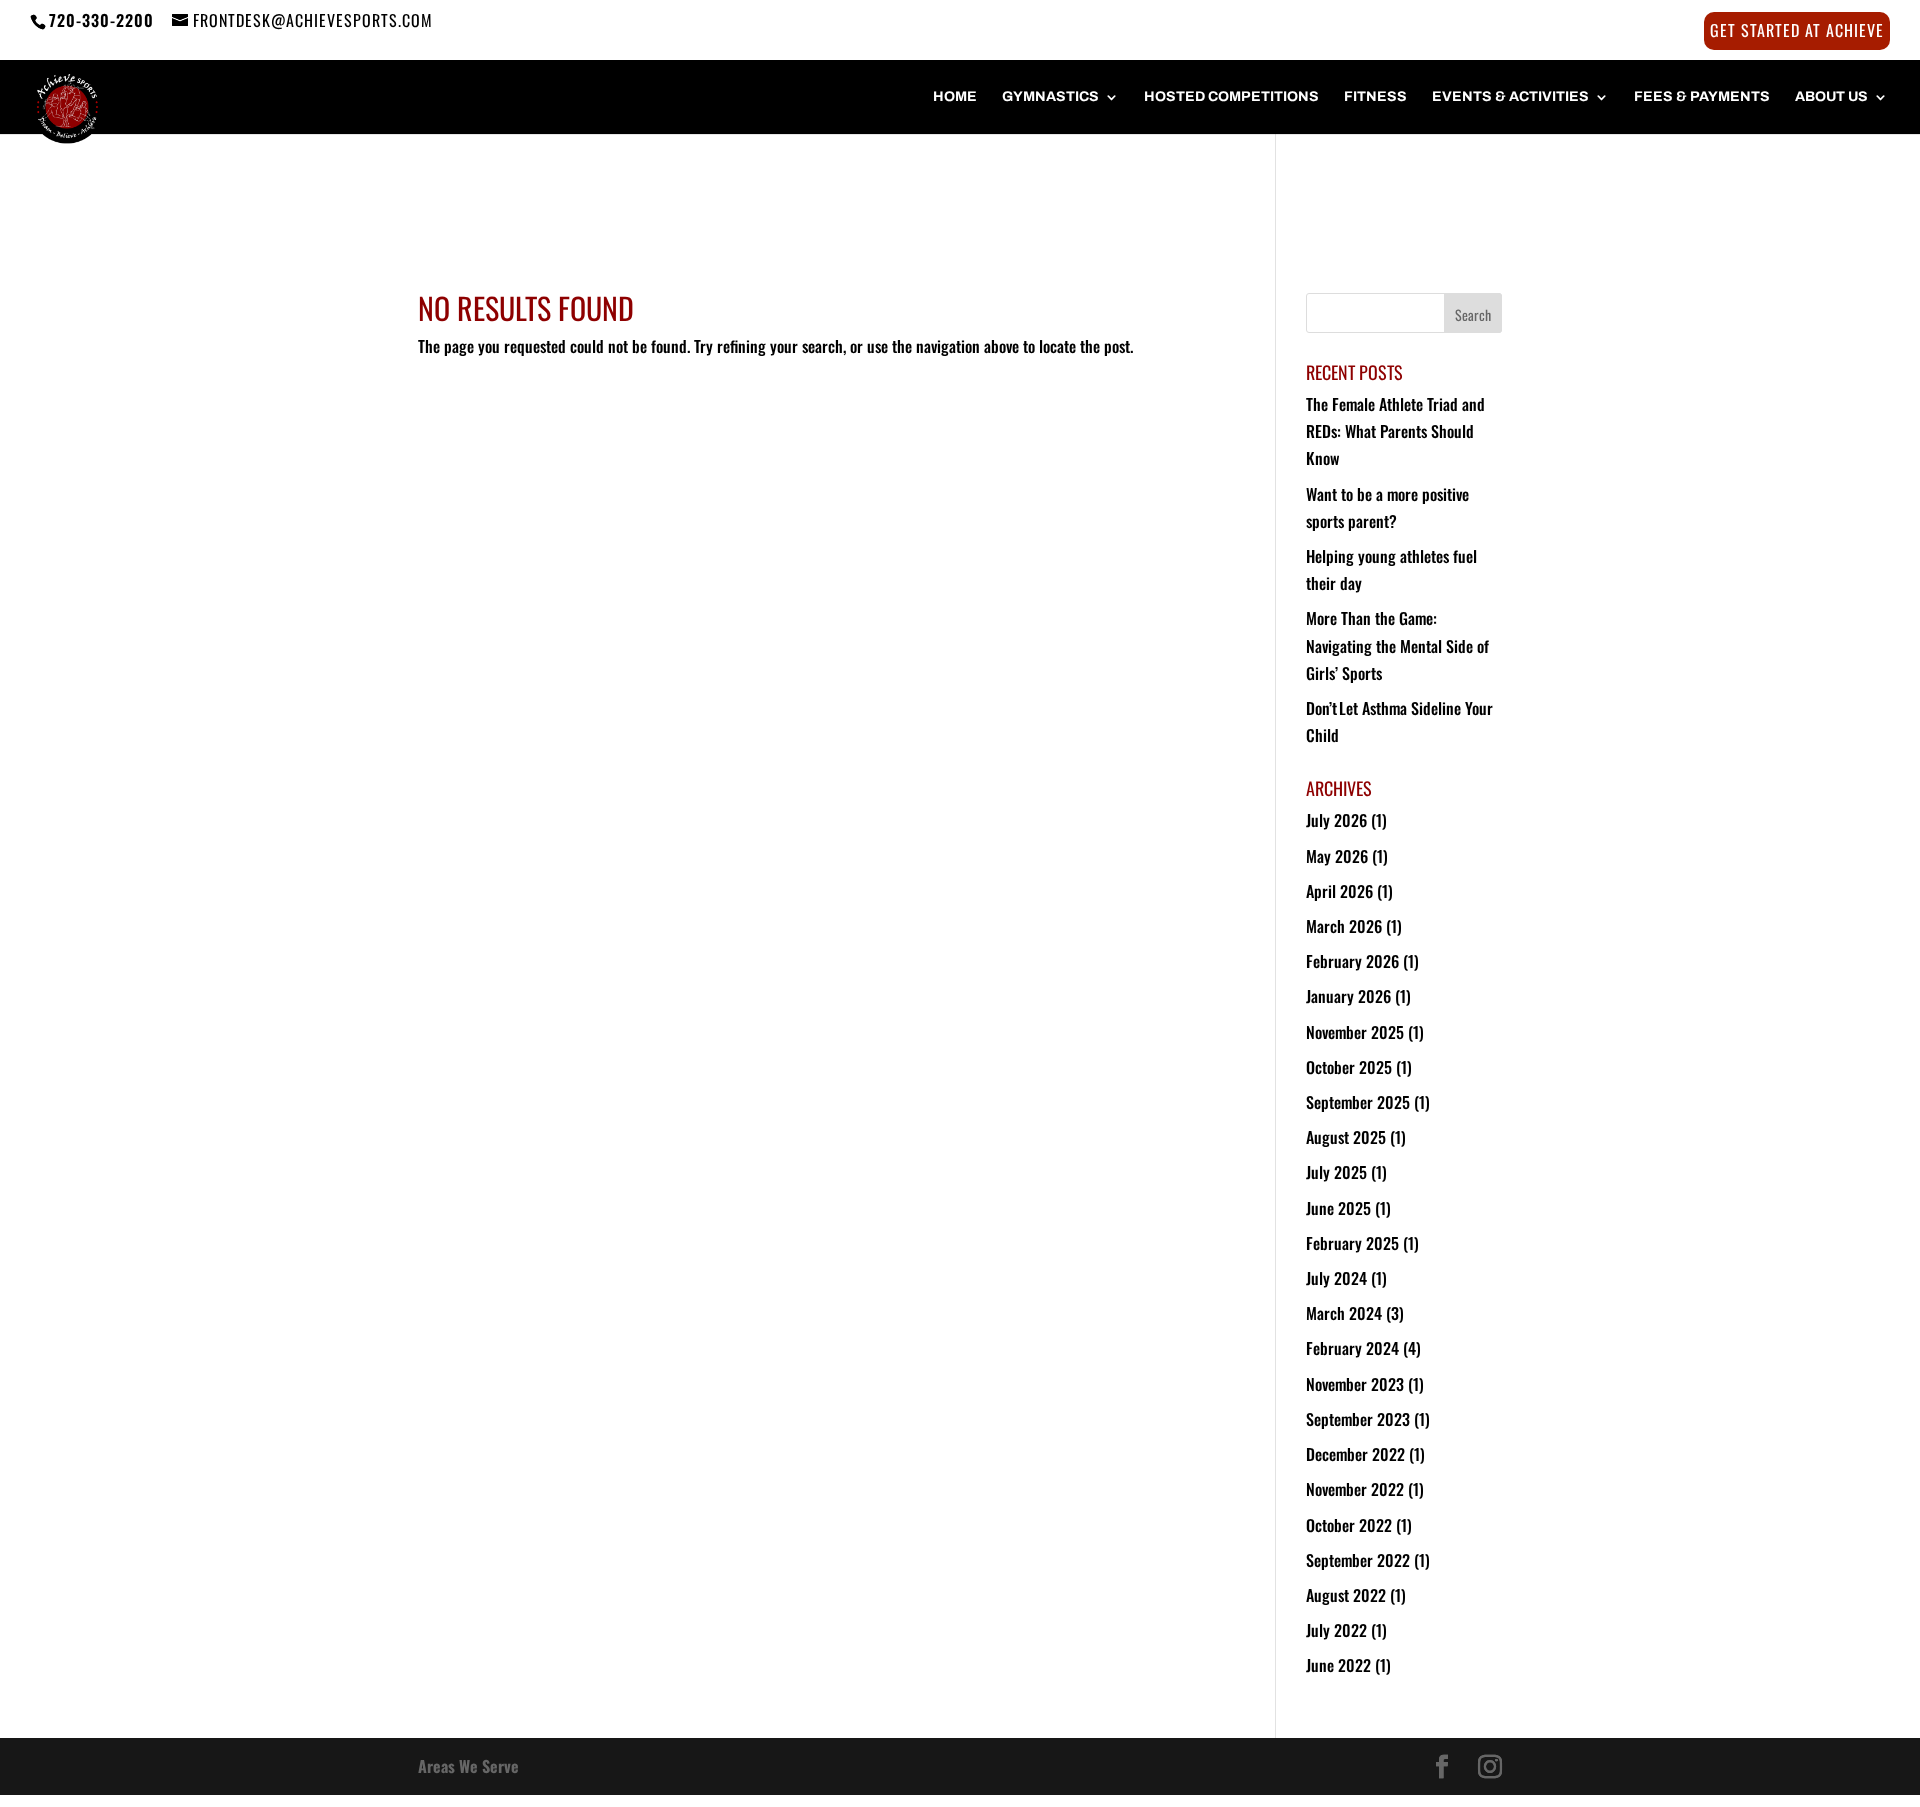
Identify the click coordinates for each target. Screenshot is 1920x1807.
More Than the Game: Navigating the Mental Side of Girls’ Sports (1397, 645)
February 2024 (1352, 1348)
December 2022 (1355, 1454)
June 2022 (1338, 1665)
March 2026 (1344, 926)
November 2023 (1355, 1384)
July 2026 (1336, 820)
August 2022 (1346, 1595)
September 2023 (1358, 1419)
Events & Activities (1510, 97)
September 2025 (1358, 1102)
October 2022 (1349, 1525)
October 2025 (1349, 1067)
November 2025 (1355, 1032)
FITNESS (1375, 97)
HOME (955, 97)
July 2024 (1336, 1278)
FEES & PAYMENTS (1702, 97)
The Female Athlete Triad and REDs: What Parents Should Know (1395, 431)
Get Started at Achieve (1797, 32)
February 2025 (1352, 1243)
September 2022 (1358, 1560)
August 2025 (1346, 1137)
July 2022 (1336, 1630)
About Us (1831, 97)
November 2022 (1355, 1489)
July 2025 (1336, 1172)
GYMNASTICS (1050, 97)
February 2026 (1352, 961)
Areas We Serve (468, 1766)
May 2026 (1337, 856)
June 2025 (1338, 1208)
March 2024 (1344, 1313)
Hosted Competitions (1231, 97)
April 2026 (1339, 891)
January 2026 (1348, 996)
